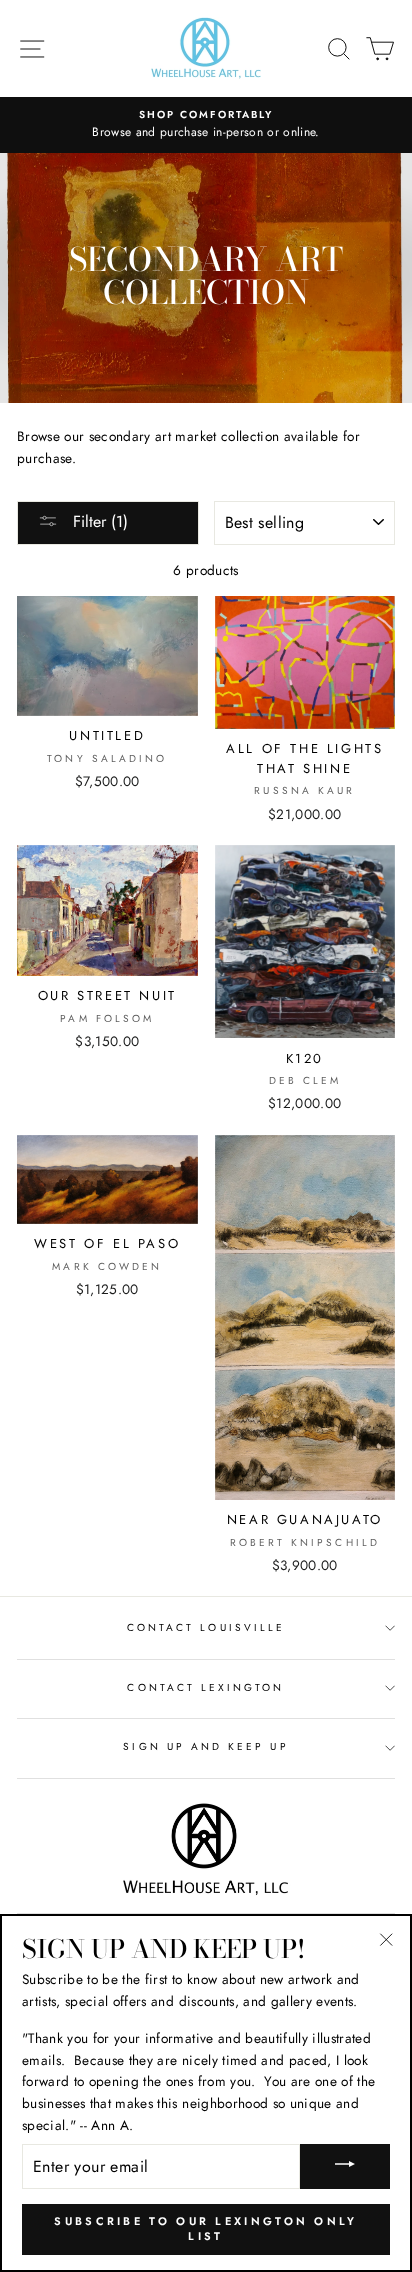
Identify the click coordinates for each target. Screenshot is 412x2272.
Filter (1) (98, 521)
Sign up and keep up (205, 1746)
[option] (206, 125)
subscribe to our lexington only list (205, 2229)
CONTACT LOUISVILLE (206, 1627)
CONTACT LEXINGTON (205, 1687)
